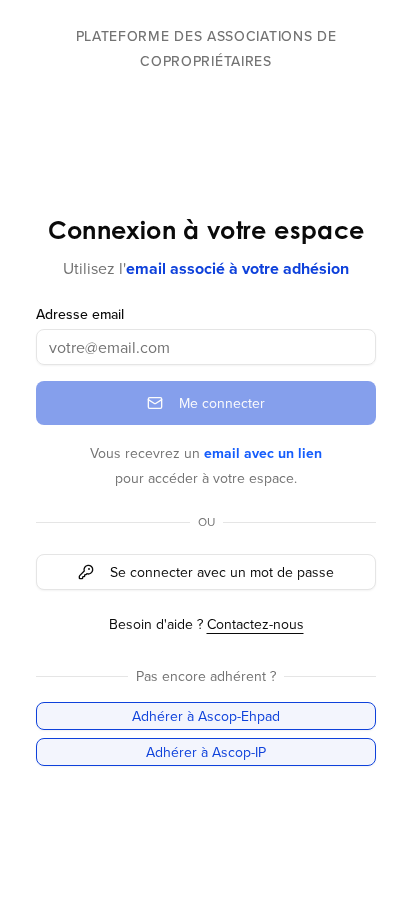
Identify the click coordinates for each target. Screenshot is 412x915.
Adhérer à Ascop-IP (206, 752)
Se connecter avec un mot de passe (222, 572)
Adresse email (80, 314)
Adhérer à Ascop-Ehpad (206, 716)
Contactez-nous (255, 624)
